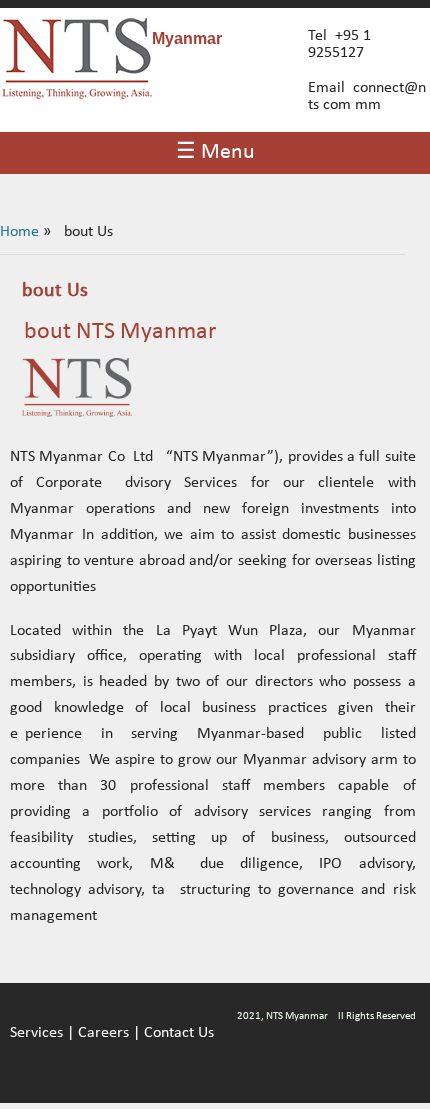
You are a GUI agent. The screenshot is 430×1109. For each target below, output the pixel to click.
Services (36, 1033)
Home (19, 232)
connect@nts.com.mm (367, 96)
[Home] (77, 95)
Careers (103, 1033)
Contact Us (179, 1033)
